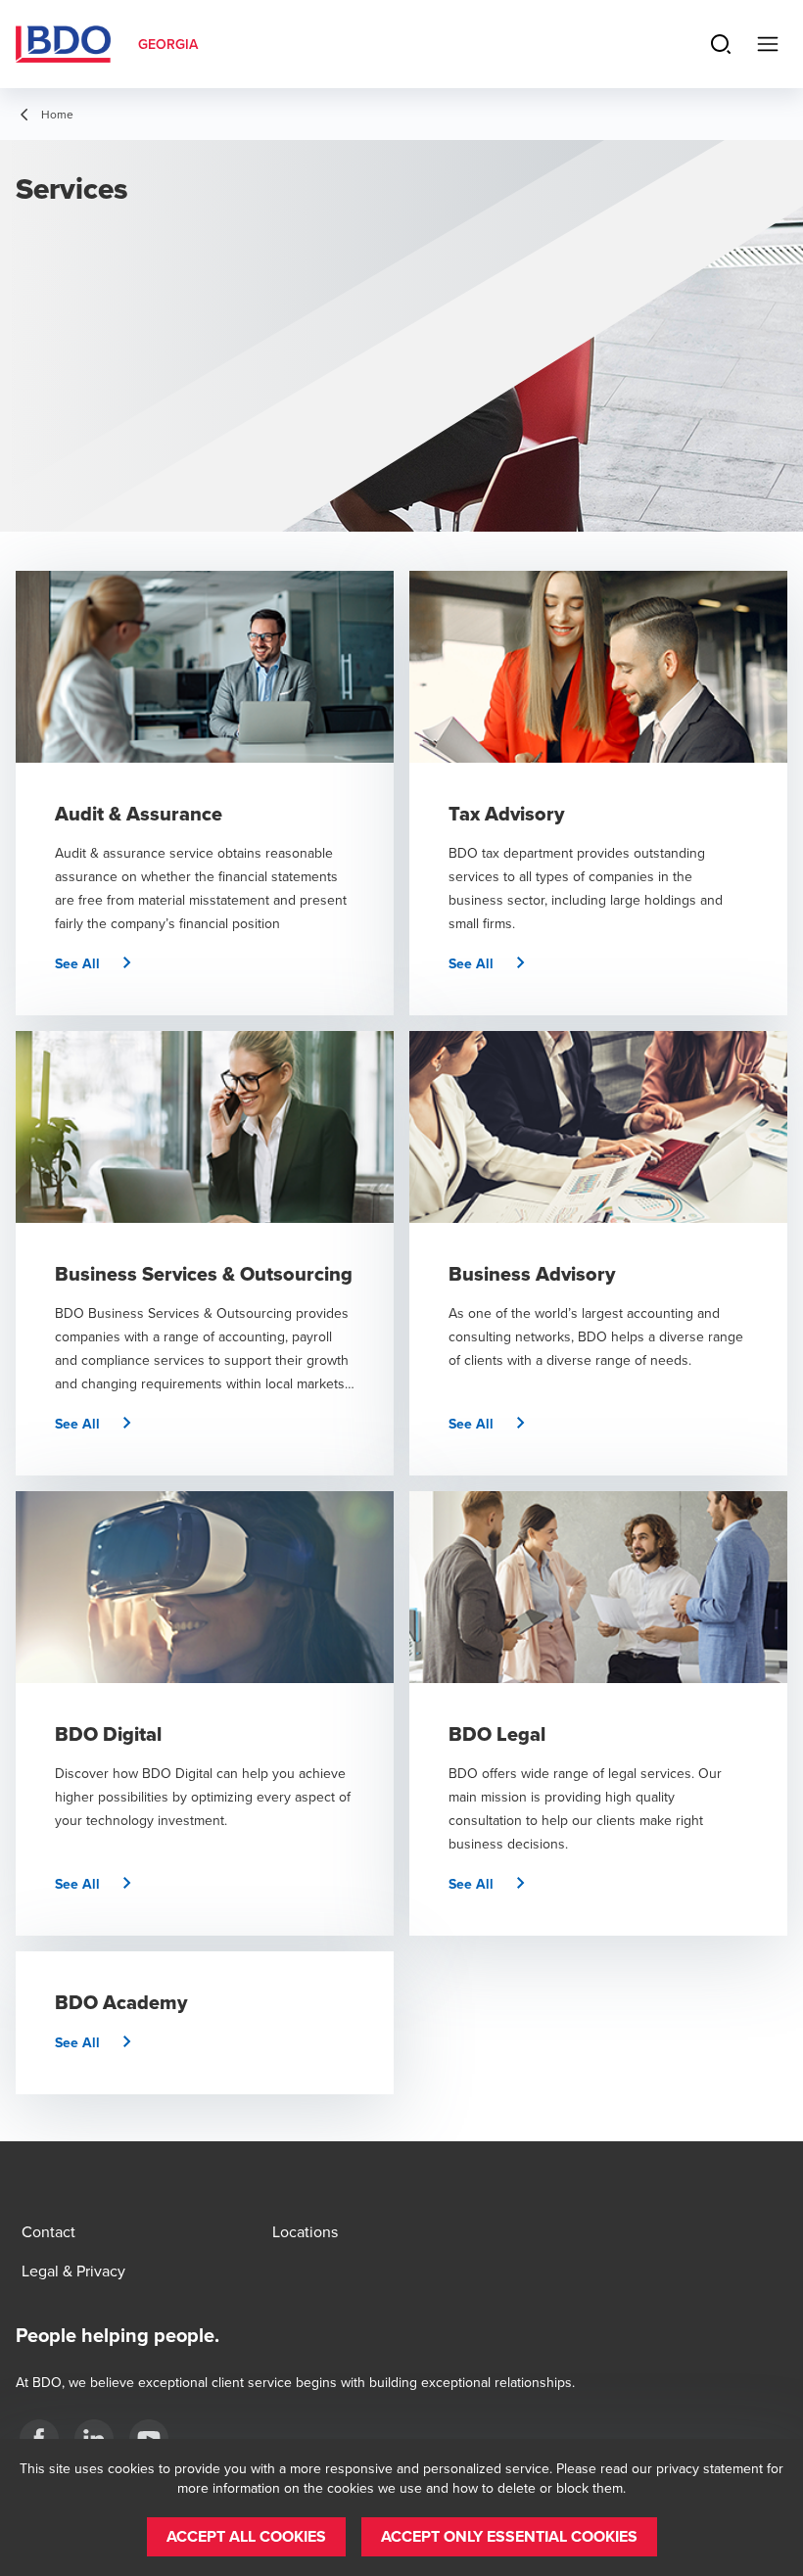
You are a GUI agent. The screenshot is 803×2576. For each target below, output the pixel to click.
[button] (101, 963)
